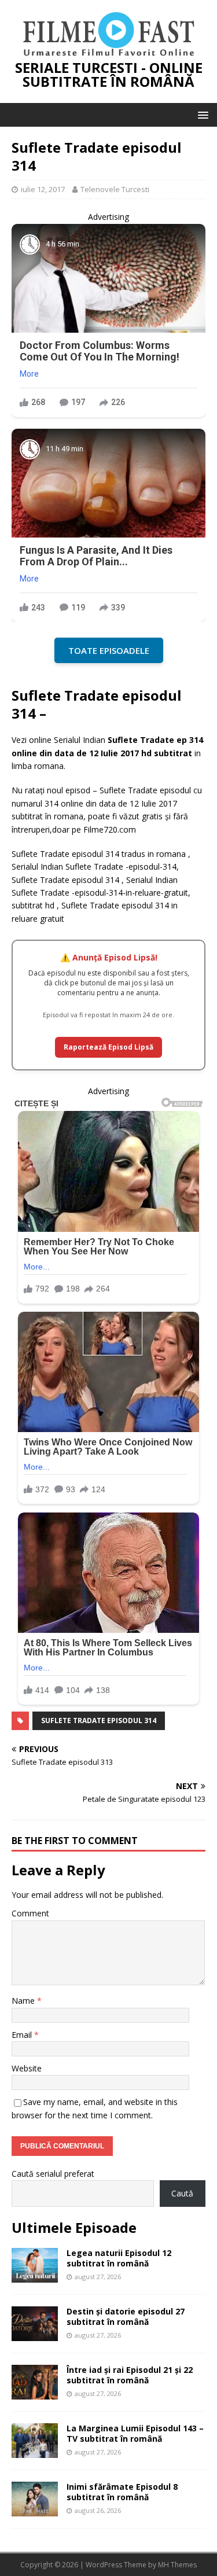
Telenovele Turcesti (115, 189)
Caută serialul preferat (53, 2174)
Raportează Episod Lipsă (108, 1047)
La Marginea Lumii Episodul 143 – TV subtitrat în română (135, 2433)
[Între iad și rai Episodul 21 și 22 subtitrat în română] (35, 2392)
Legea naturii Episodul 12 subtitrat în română (119, 2258)
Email (23, 2035)
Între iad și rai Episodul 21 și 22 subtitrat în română (130, 2375)
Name (24, 2001)
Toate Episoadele (109, 650)
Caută (182, 2193)
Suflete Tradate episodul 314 (99, 1721)
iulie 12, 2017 (43, 189)
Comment (30, 1913)
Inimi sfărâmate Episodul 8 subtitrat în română (122, 2492)
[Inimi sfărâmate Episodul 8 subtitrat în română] (35, 2509)
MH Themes (177, 2565)
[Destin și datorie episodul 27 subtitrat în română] (35, 2334)
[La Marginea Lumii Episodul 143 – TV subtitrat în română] (35, 2451)
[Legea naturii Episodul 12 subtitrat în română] (35, 2275)
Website (27, 2068)
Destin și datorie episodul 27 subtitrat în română (126, 2316)
